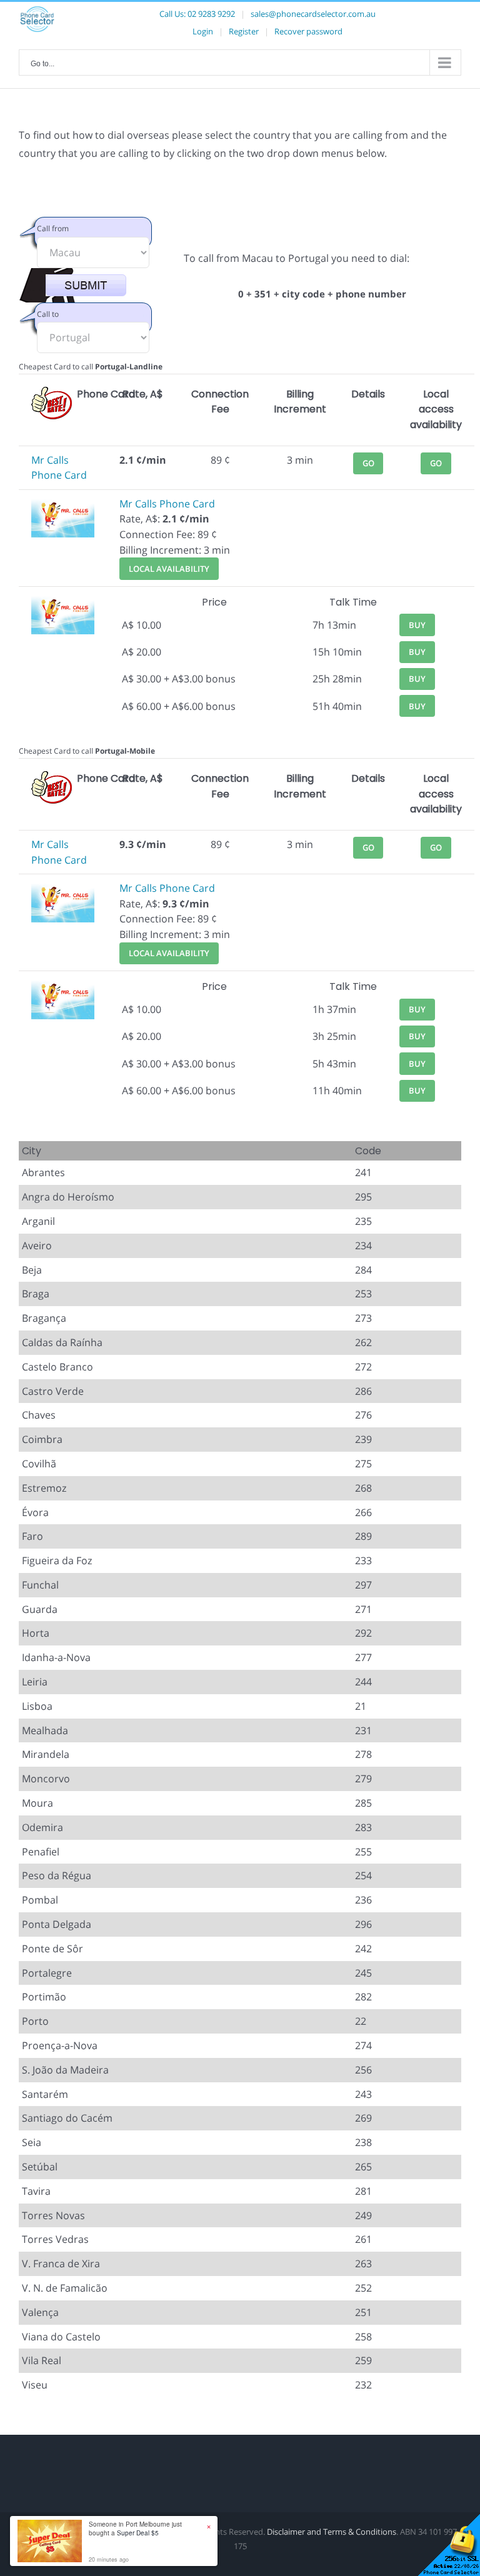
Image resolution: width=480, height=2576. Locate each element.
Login (203, 31)
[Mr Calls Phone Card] (63, 504)
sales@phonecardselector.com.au (313, 14)
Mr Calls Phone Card (167, 504)
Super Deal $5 (138, 2533)
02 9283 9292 (211, 14)
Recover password (308, 31)
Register (244, 31)
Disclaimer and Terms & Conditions (332, 2532)
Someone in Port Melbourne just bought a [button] (135, 2529)
